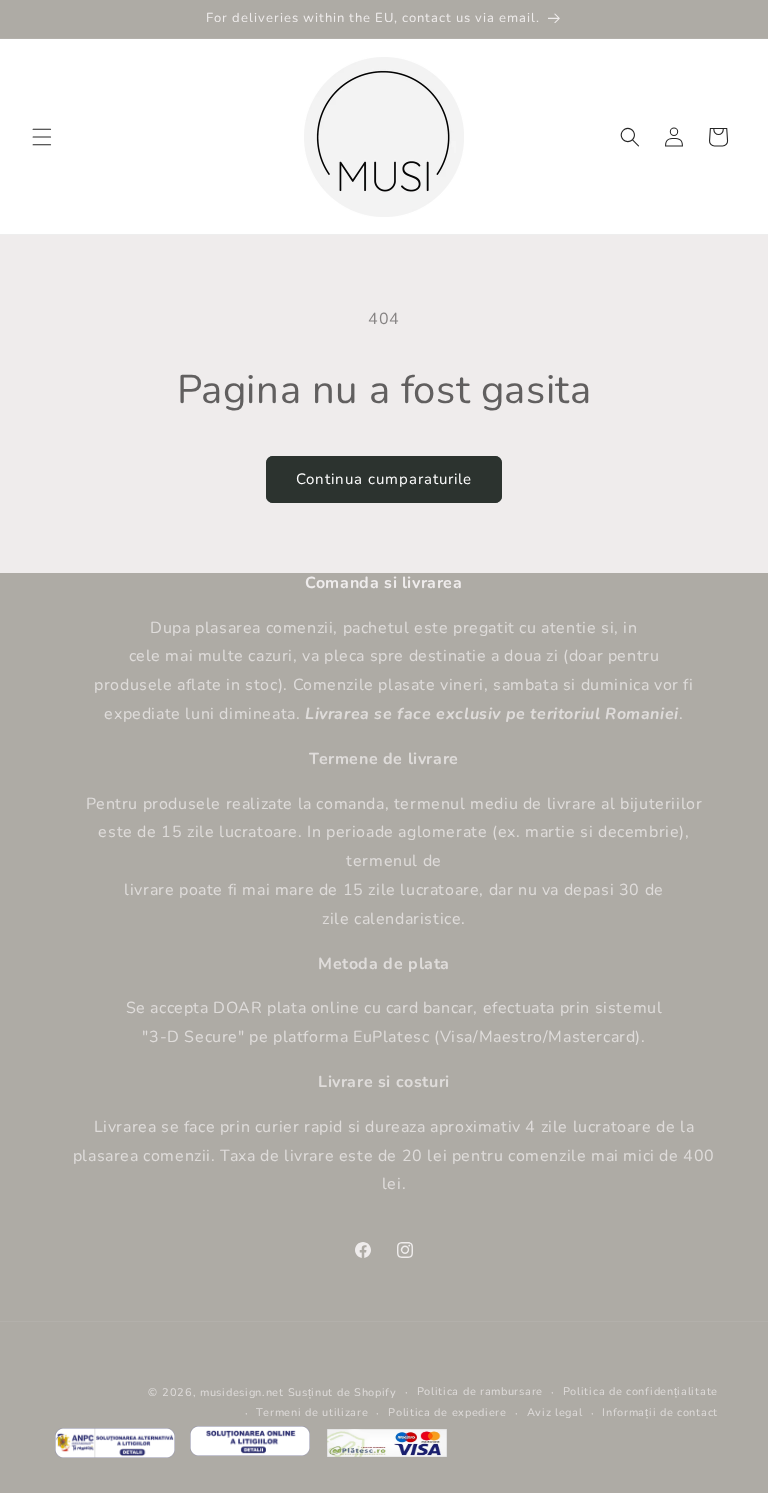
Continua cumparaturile (384, 479)
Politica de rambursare (480, 1391)
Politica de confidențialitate (640, 1391)
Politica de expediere (447, 1412)
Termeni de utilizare (312, 1412)
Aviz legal (555, 1412)
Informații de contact (660, 1412)
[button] (42, 137)
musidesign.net (242, 1392)
